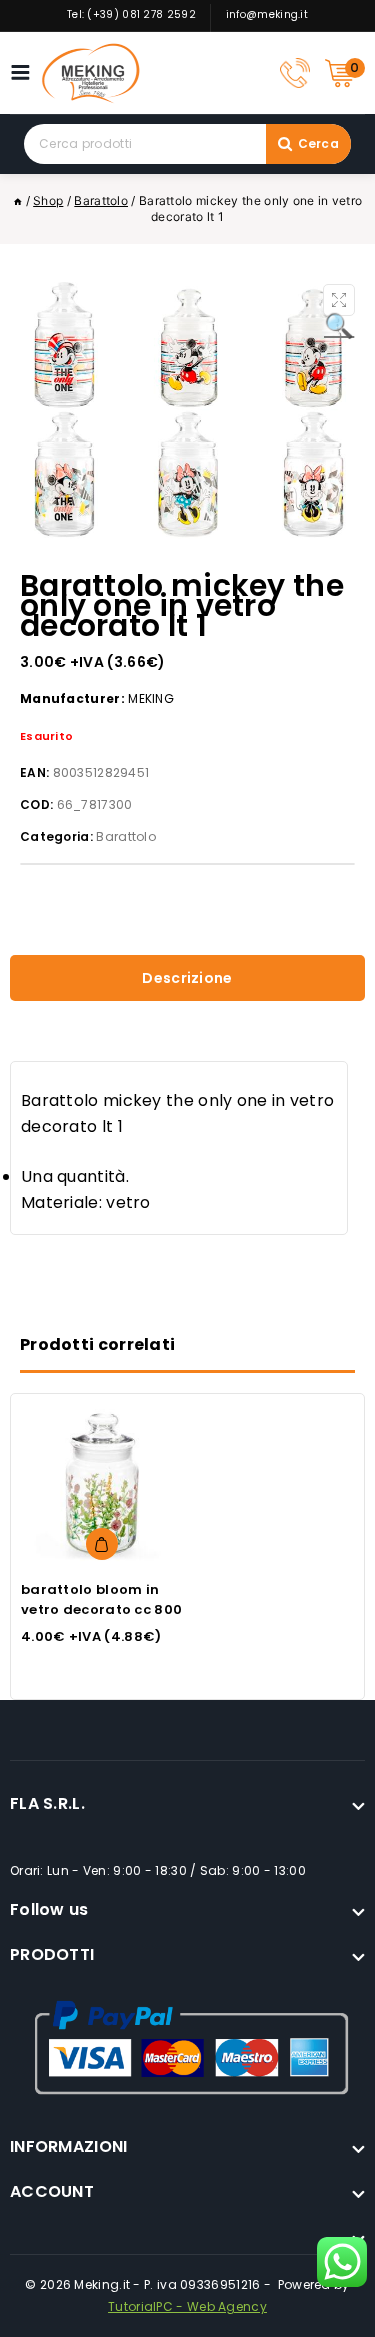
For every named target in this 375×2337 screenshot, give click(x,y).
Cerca (319, 143)
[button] (339, 300)
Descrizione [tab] (187, 978)
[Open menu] (25, 72)
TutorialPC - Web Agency (187, 2306)
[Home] (18, 200)
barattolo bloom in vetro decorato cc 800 (101, 1599)
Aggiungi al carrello (102, 1544)
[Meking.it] (91, 73)
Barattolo (126, 836)
